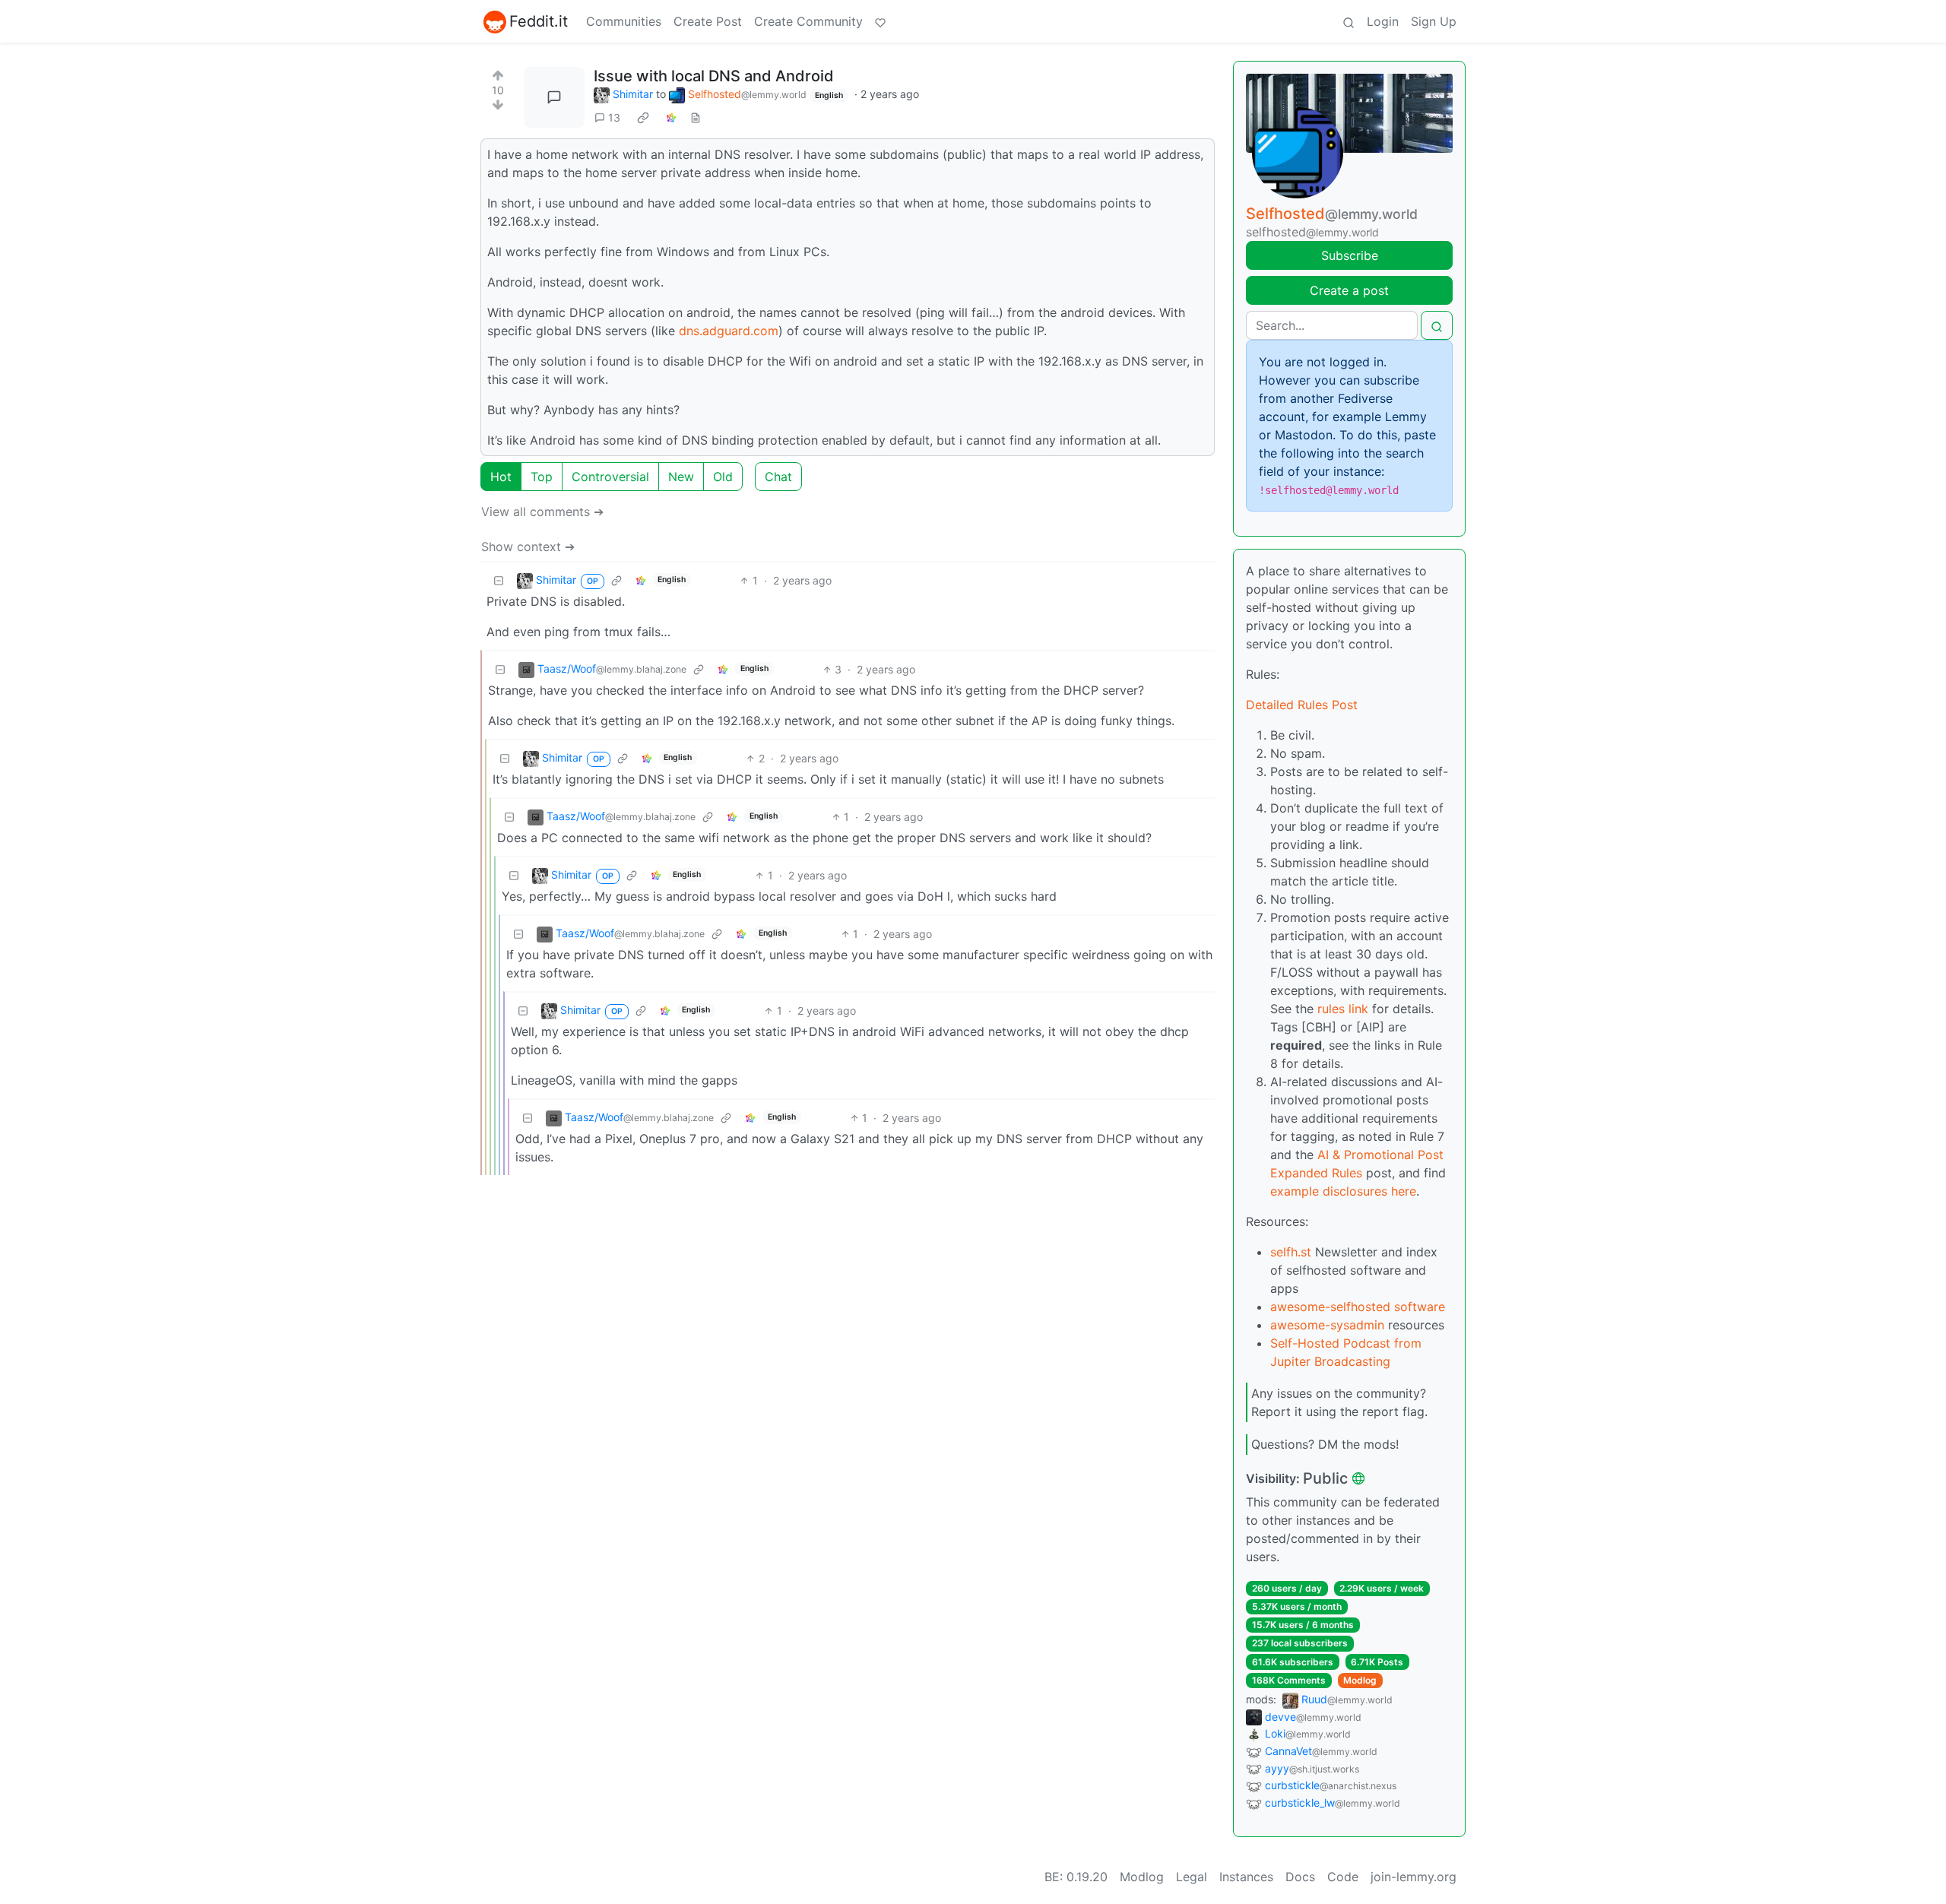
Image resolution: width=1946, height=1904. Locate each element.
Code (1343, 1877)
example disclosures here (1343, 1191)
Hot (501, 477)
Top (542, 477)
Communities (624, 21)
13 (614, 117)
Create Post (708, 21)
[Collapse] (499, 580)
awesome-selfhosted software (1358, 1307)
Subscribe (1350, 255)
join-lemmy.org (1414, 1877)
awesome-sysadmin (1327, 1325)
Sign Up (1434, 21)
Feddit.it (539, 21)
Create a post (1349, 290)
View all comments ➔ (542, 512)
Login (1383, 21)
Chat (778, 477)
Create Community (808, 21)
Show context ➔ (528, 546)
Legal (1192, 1877)
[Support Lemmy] (880, 21)
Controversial (610, 477)
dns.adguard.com (729, 331)
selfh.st (1291, 1252)
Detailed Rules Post (1302, 705)
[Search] (1349, 21)
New (681, 477)
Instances (1246, 1877)
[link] (643, 118)
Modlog (1360, 1680)
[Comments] (554, 97)
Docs (1300, 1877)
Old (723, 477)
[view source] (696, 117)
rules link (1343, 1009)
